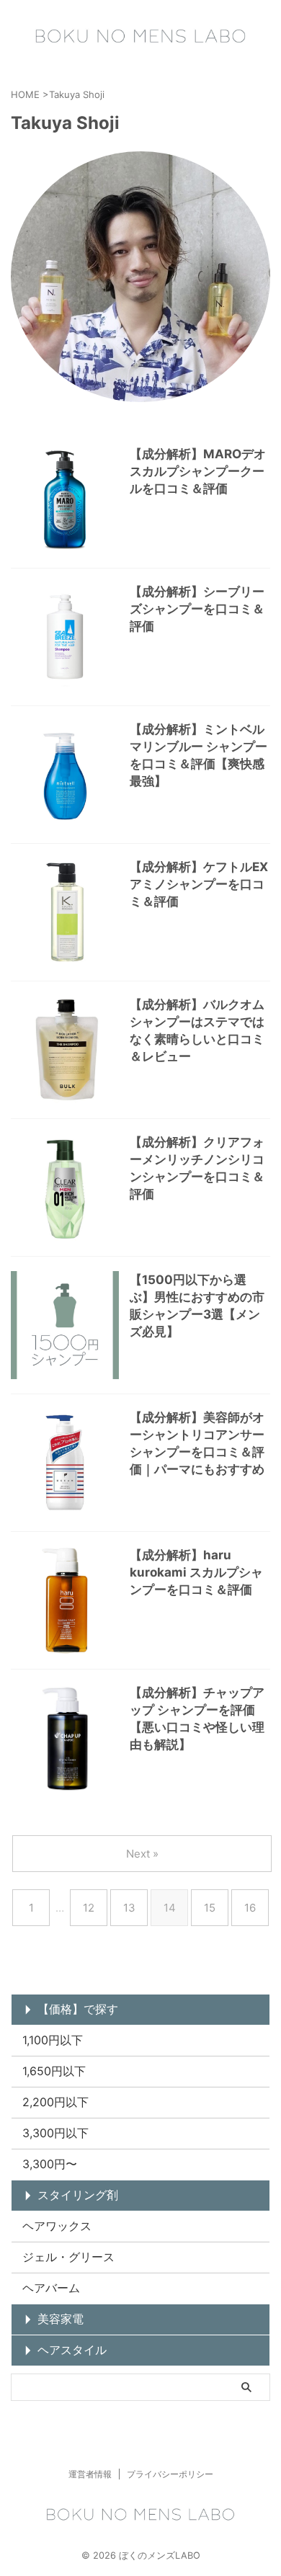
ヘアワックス (57, 2226)
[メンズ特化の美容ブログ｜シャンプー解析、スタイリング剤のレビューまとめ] (140, 36)
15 (210, 1908)
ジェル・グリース (68, 2257)
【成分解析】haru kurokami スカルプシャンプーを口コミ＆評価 (196, 1572)
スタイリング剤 (78, 2195)
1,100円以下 (53, 2040)
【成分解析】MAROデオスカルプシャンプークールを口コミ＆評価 (198, 471)
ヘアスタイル (72, 2350)
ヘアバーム (51, 2288)
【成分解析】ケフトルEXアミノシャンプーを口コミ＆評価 (199, 884)
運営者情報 (90, 2474)
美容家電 (61, 2319)
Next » (142, 1854)
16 (250, 1908)
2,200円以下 (55, 2102)
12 (89, 1908)
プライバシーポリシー (170, 2474)
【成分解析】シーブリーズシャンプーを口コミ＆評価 (197, 609)
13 (129, 1908)
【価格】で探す (78, 2009)
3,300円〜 (50, 2164)
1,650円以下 (54, 2071)
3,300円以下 (55, 2133)
